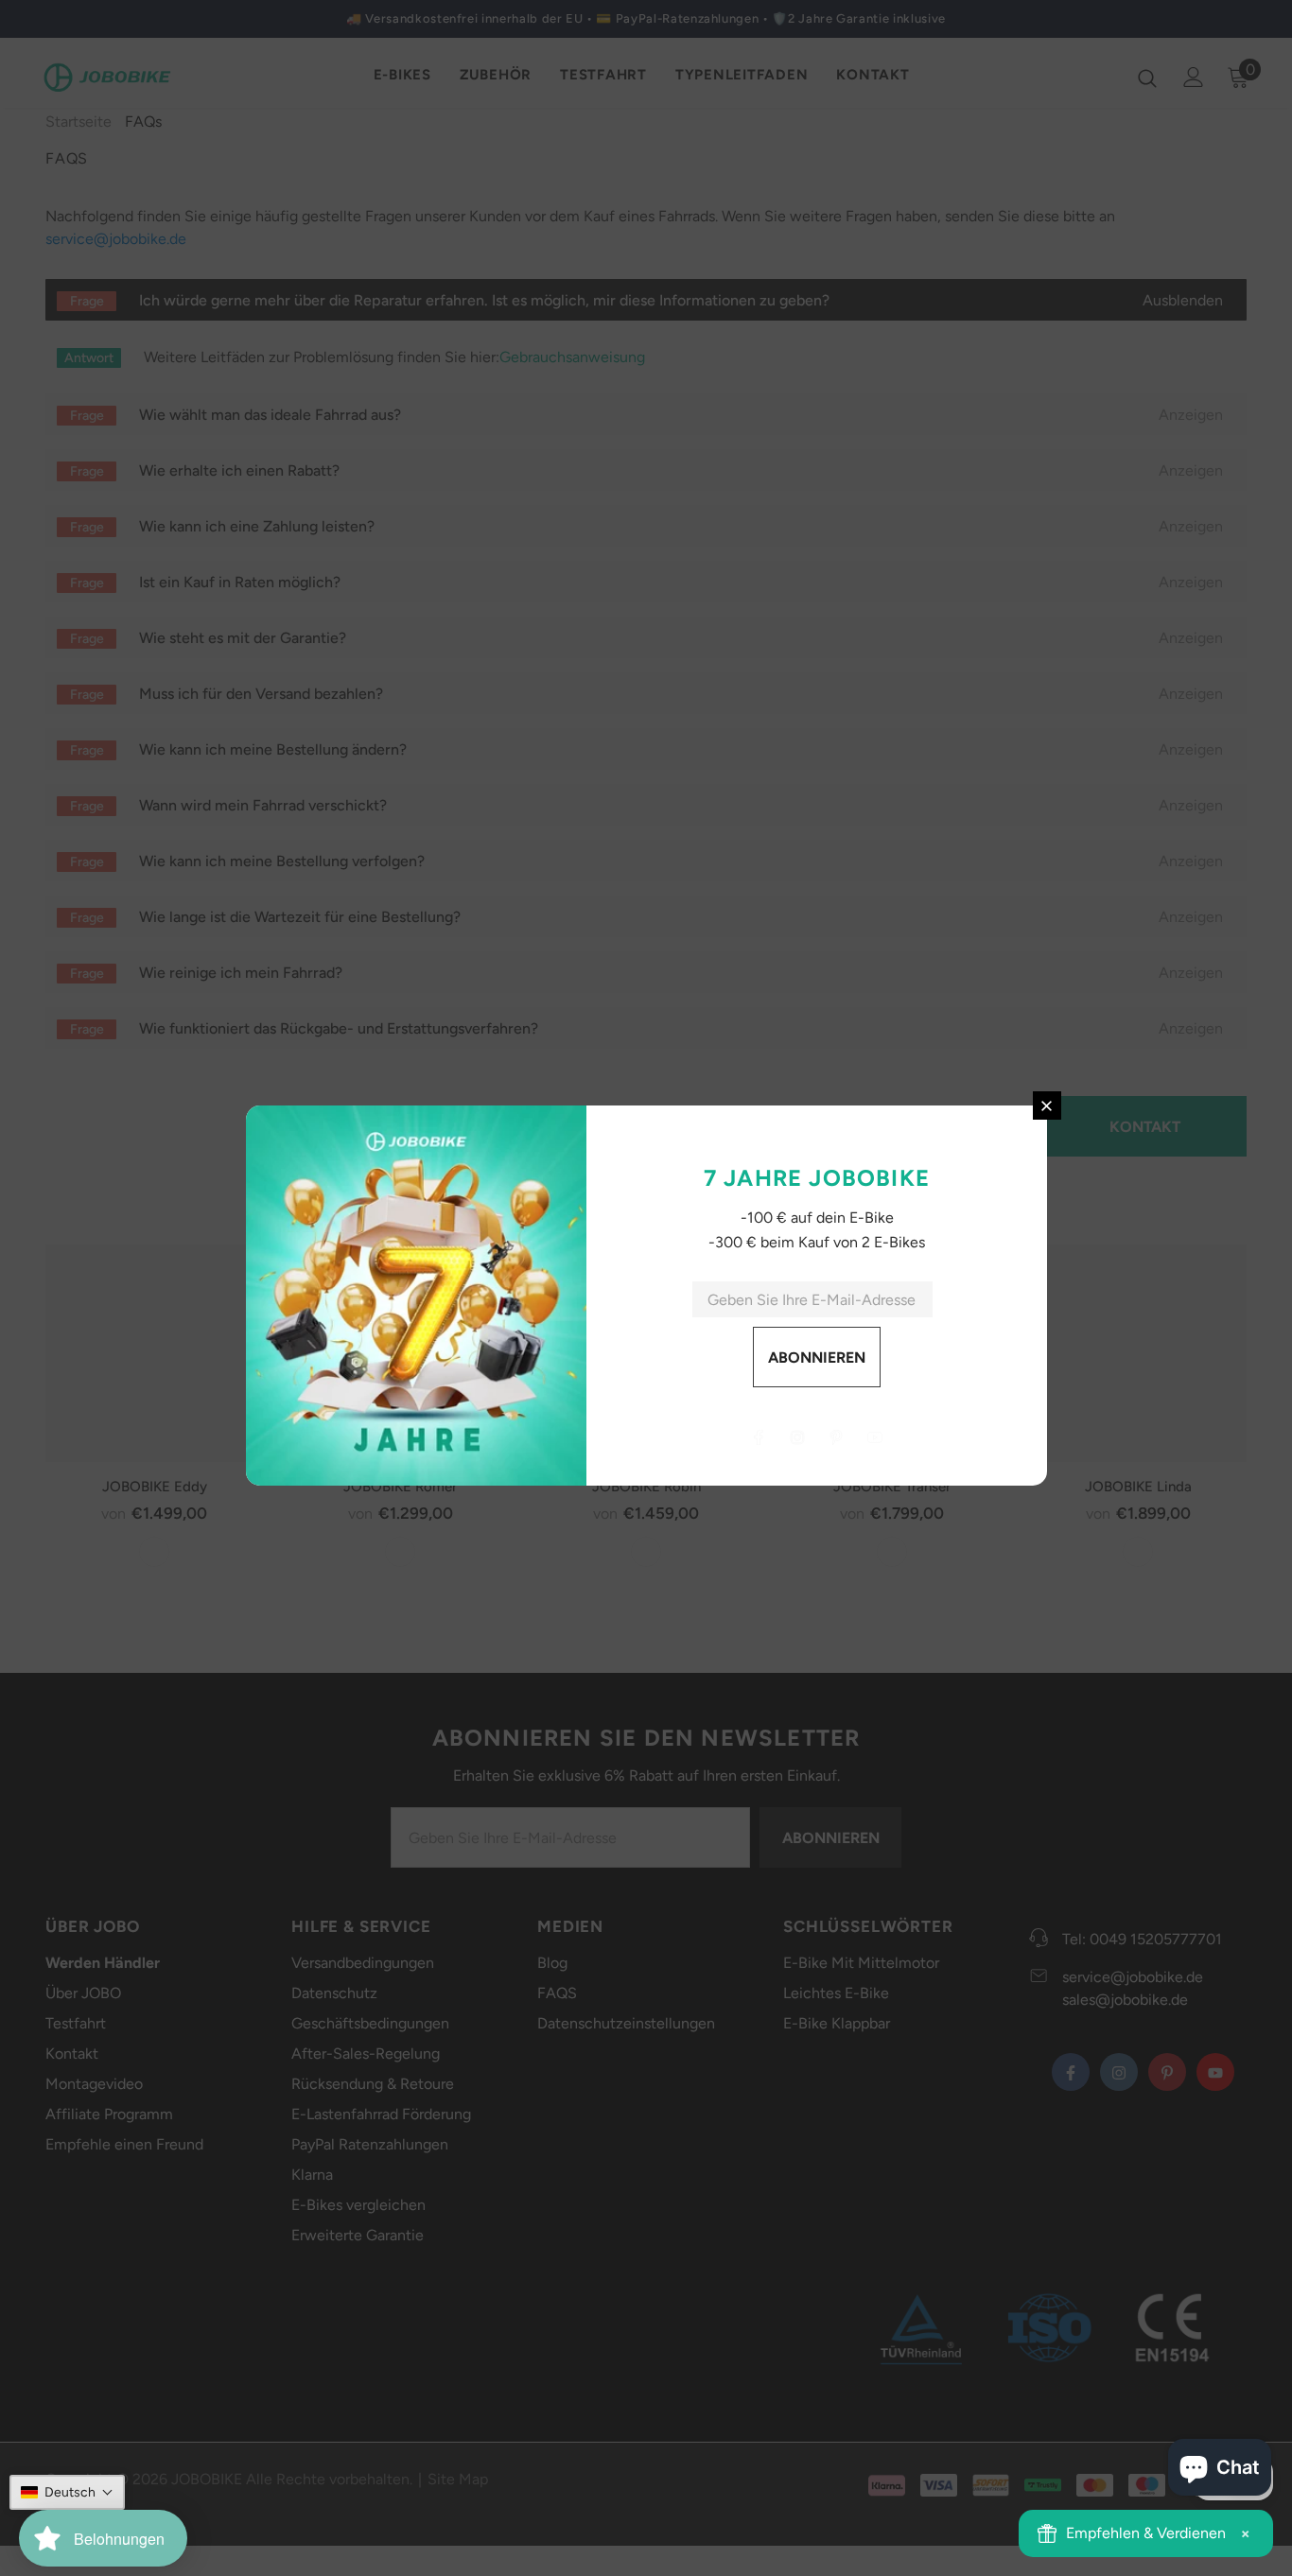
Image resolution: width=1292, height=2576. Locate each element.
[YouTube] (875, 1437)
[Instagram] (797, 1437)
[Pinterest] (836, 1437)
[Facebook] (759, 1437)
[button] (67, 2492)
